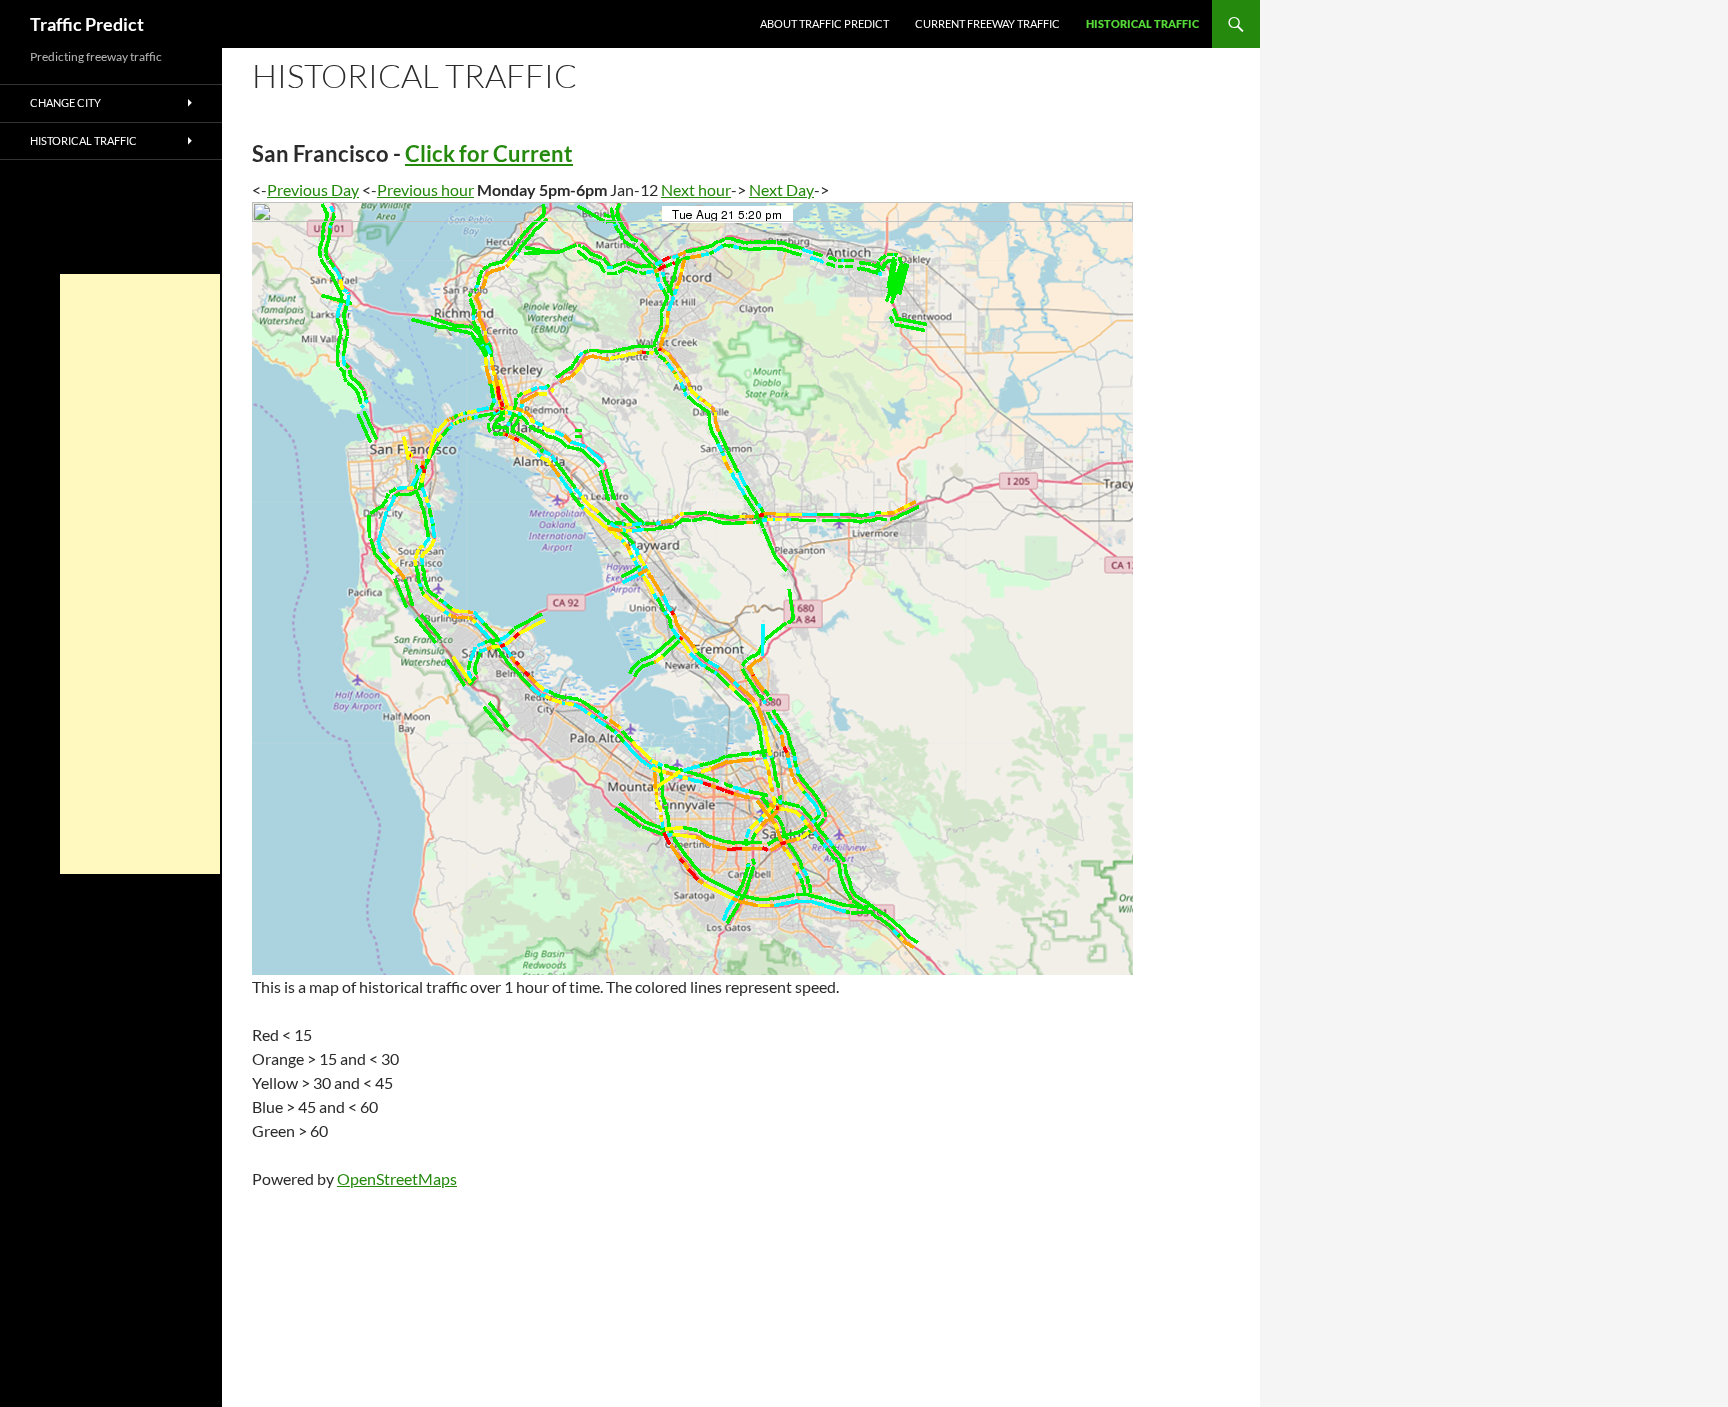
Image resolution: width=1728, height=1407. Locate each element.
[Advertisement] (140, 574)
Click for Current (489, 153)
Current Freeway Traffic (987, 23)
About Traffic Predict (824, 23)
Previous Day (313, 189)
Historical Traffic (1142, 23)
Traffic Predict (87, 24)
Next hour (696, 189)
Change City (65, 102)
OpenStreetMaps (397, 1178)
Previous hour (425, 189)
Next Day (781, 189)
